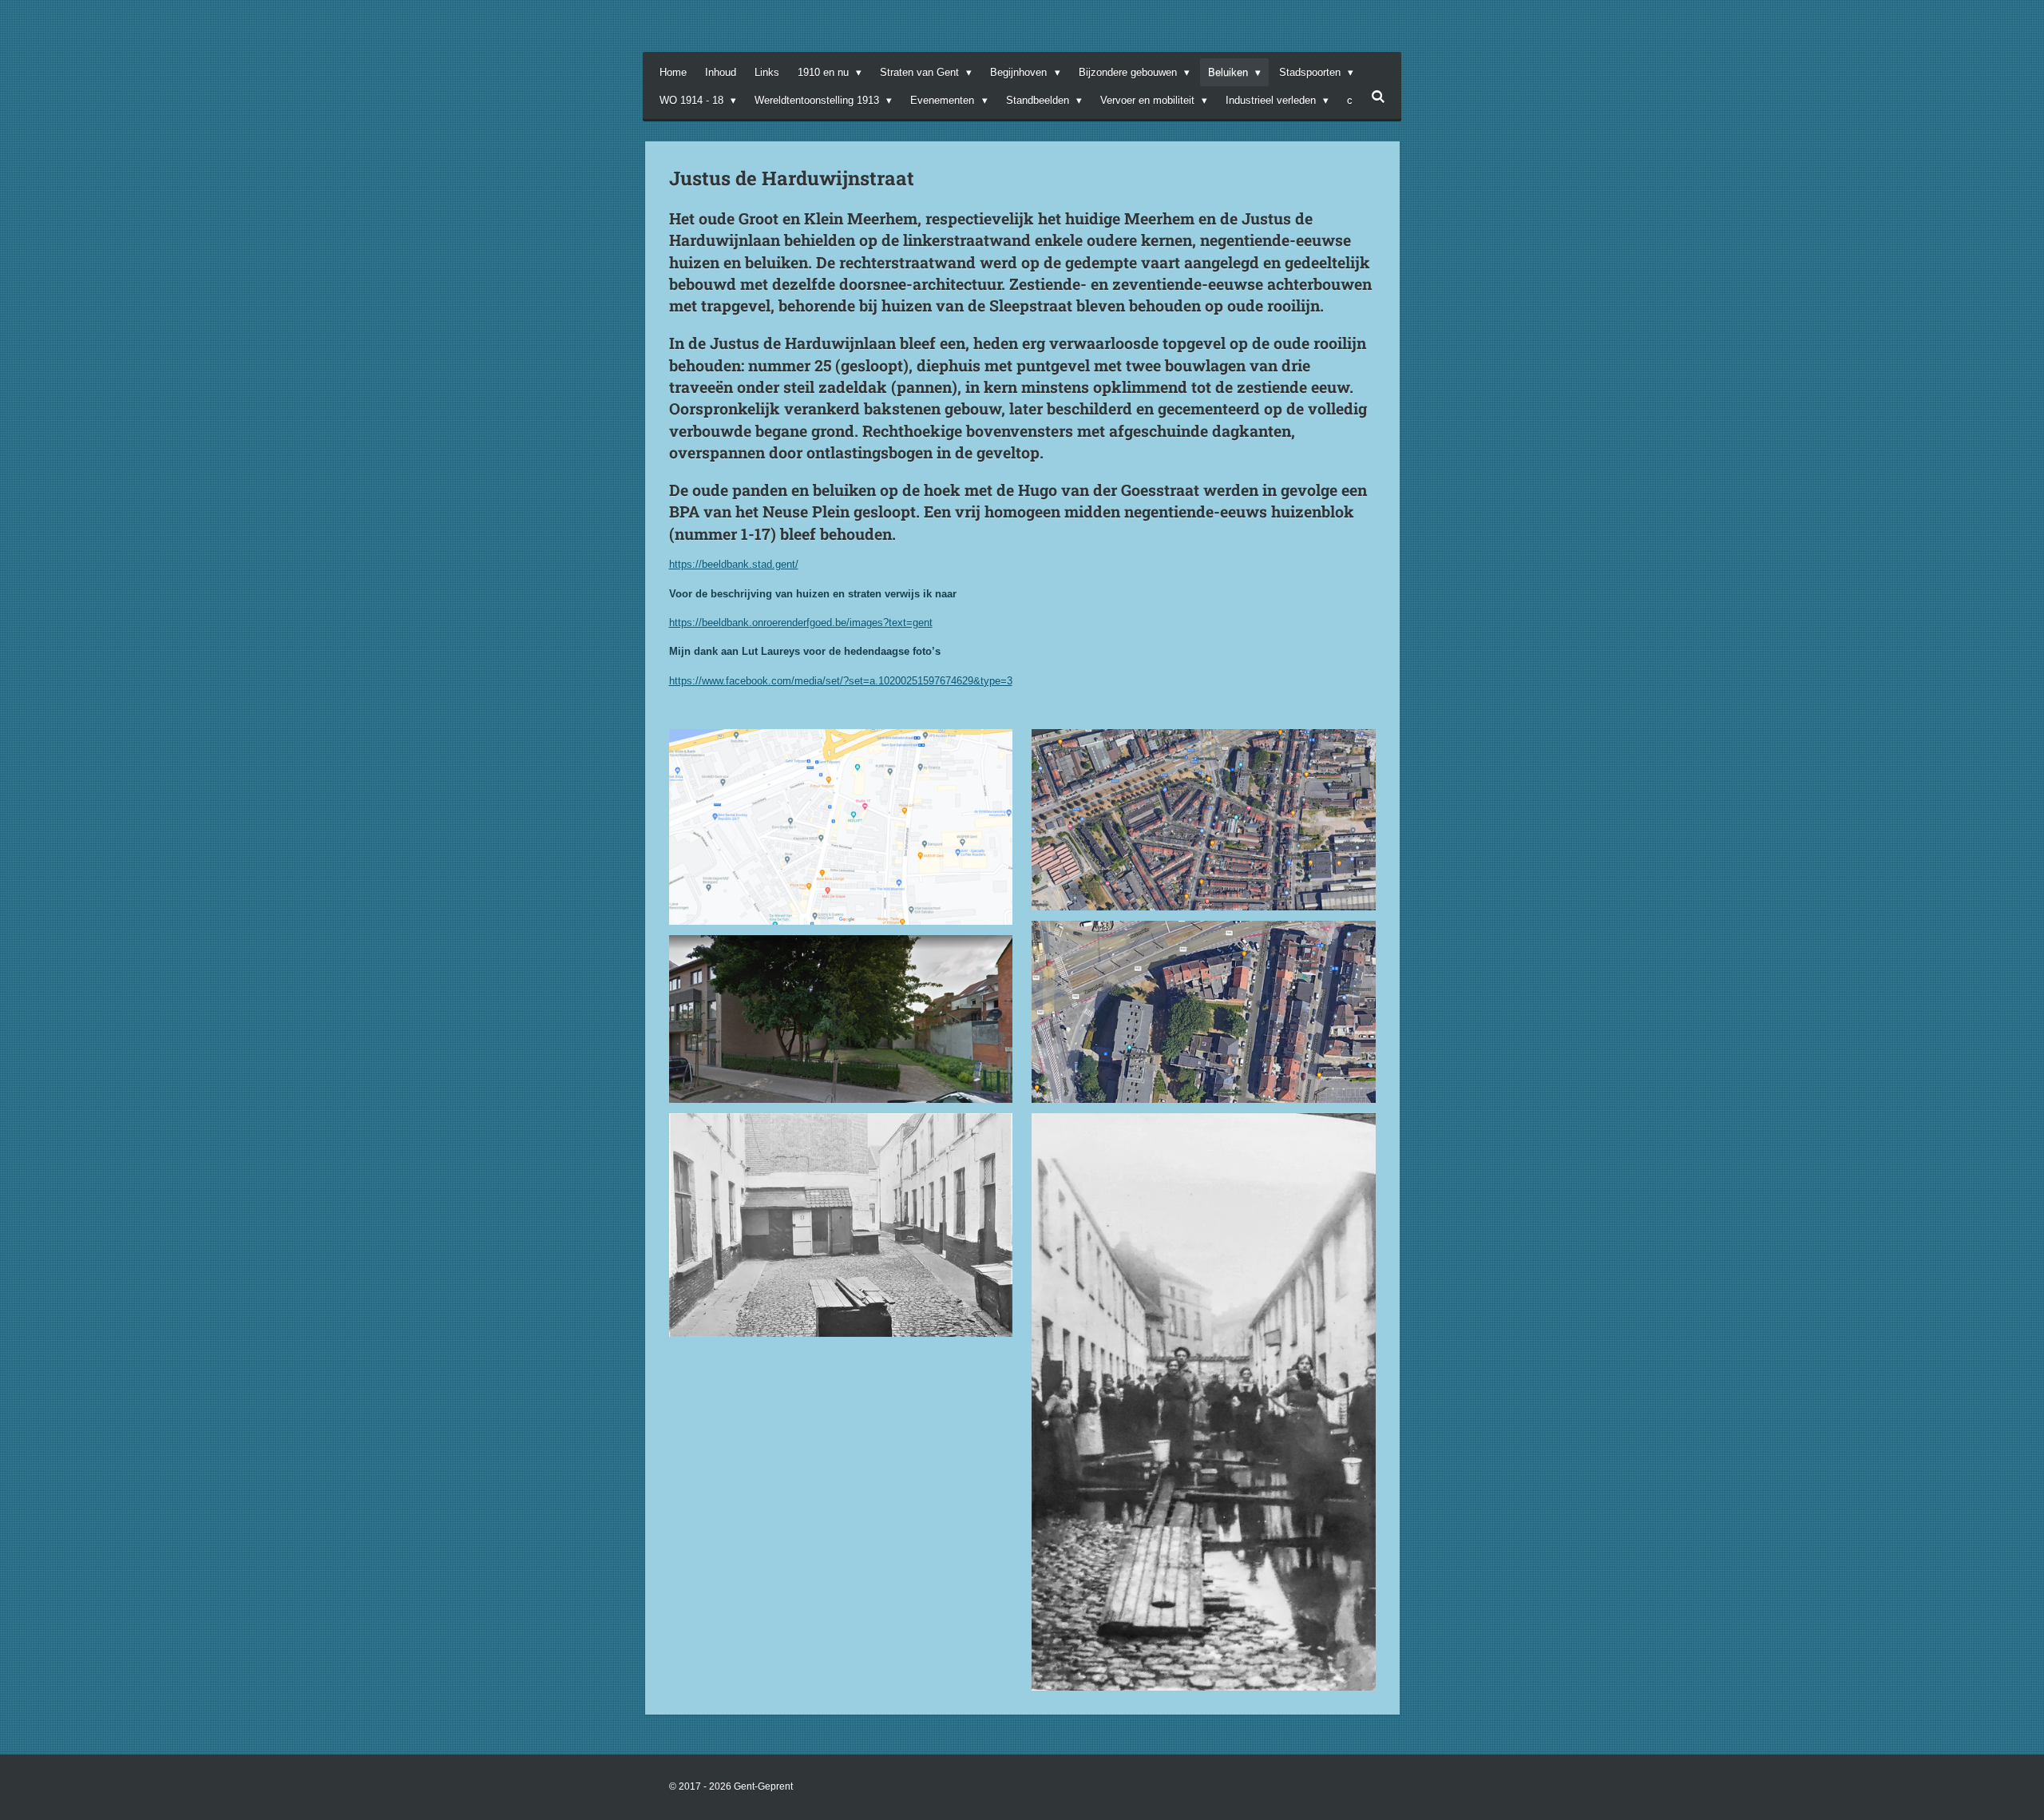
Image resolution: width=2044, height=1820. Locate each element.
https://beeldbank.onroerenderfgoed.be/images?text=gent (801, 623)
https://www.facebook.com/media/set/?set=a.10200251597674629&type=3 (841, 681)
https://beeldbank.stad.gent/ (734, 564)
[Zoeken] (1378, 97)
